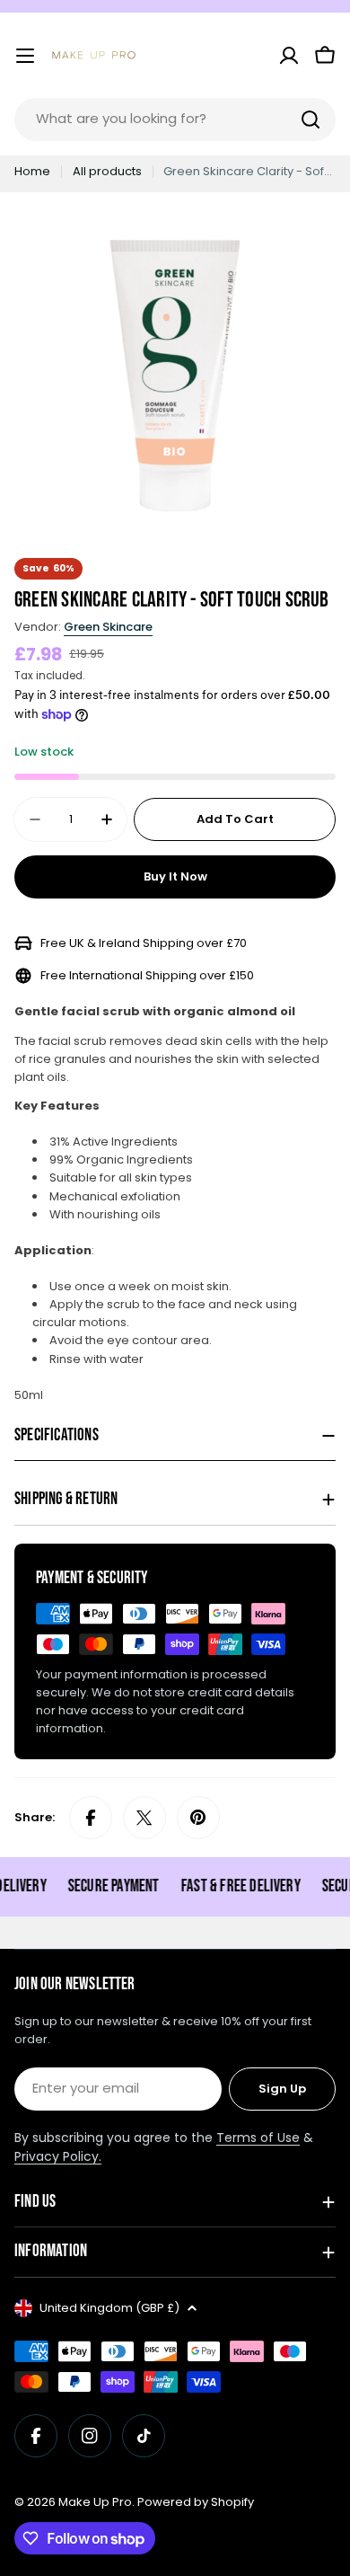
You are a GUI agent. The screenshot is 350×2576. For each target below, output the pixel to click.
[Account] (289, 56)
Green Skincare (108, 627)
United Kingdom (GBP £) (109, 2308)
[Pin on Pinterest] (198, 1818)
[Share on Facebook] (91, 1818)
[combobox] (175, 120)
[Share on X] (144, 1818)
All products (107, 171)
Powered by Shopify (196, 2502)
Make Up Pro (95, 2502)
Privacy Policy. (58, 2156)
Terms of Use (258, 2138)
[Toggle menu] (25, 56)
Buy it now (175, 876)
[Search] (311, 120)
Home (32, 171)
